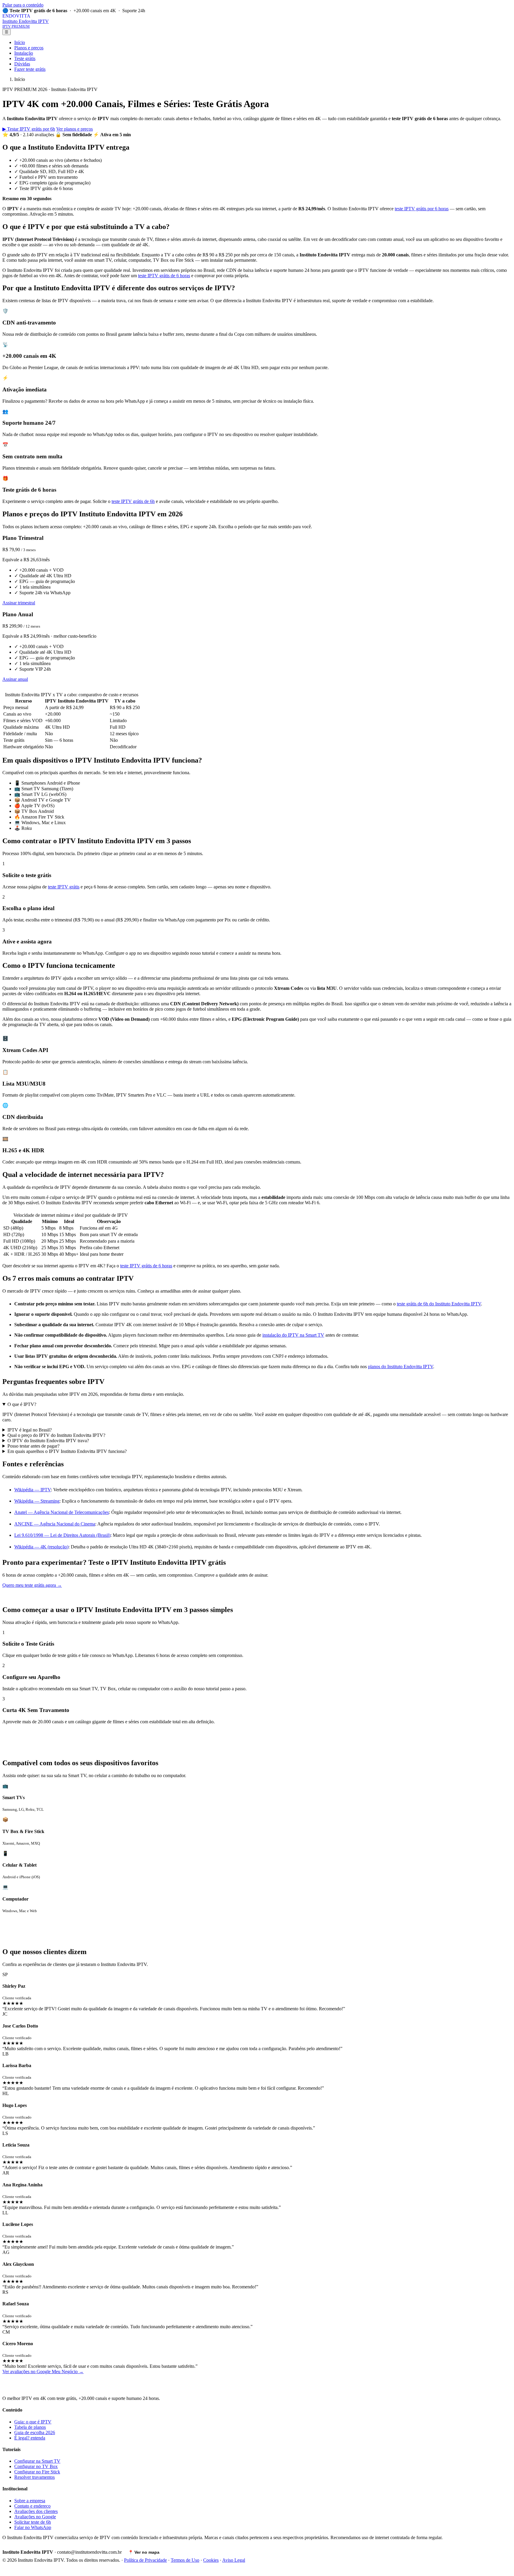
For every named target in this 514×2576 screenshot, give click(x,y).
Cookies (211, 2560)
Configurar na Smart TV (37, 2461)
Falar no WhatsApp (33, 2527)
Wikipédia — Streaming (37, 1501)
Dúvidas (22, 64)
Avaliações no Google (35, 2517)
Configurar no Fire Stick (37, 2472)
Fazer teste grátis (30, 69)
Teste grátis (25, 58)
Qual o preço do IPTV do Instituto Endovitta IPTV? (56, 1435)
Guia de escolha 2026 (35, 2432)
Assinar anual (15, 679)
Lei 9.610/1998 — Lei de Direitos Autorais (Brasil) (62, 1535)
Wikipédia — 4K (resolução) (41, 1547)
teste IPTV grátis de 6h (133, 501)
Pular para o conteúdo (23, 5)
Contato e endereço (32, 2506)
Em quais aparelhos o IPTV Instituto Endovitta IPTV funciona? (67, 1451)
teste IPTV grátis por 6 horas (422, 209)
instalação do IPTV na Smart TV (293, 1335)
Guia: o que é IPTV (33, 2422)
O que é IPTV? (22, 1404)
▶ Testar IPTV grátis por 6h (29, 129)
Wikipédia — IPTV (33, 1490)
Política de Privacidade (145, 2560)
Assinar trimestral (19, 603)
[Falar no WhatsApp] (7, 2571)
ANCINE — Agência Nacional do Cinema (55, 1524)
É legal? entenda (30, 2438)
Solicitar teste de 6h (33, 2522)
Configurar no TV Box (36, 2466)
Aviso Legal (234, 2560)
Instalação (24, 53)
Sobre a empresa (30, 2501)
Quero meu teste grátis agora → (32, 1585)
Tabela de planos (30, 2427)
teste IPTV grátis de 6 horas (164, 276)
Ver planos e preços (75, 129)
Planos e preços (29, 48)
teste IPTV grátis (64, 887)
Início (20, 42)
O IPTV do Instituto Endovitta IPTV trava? (48, 1441)
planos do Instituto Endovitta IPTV (401, 1367)
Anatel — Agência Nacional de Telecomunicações (62, 1512)
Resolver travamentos (35, 2477)
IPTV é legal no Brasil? (30, 1430)
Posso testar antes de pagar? (33, 1446)
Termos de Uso (185, 2560)
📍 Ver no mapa (144, 2552)
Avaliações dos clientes (36, 2511)
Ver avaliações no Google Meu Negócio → (43, 2372)
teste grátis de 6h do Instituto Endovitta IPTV (439, 1304)
